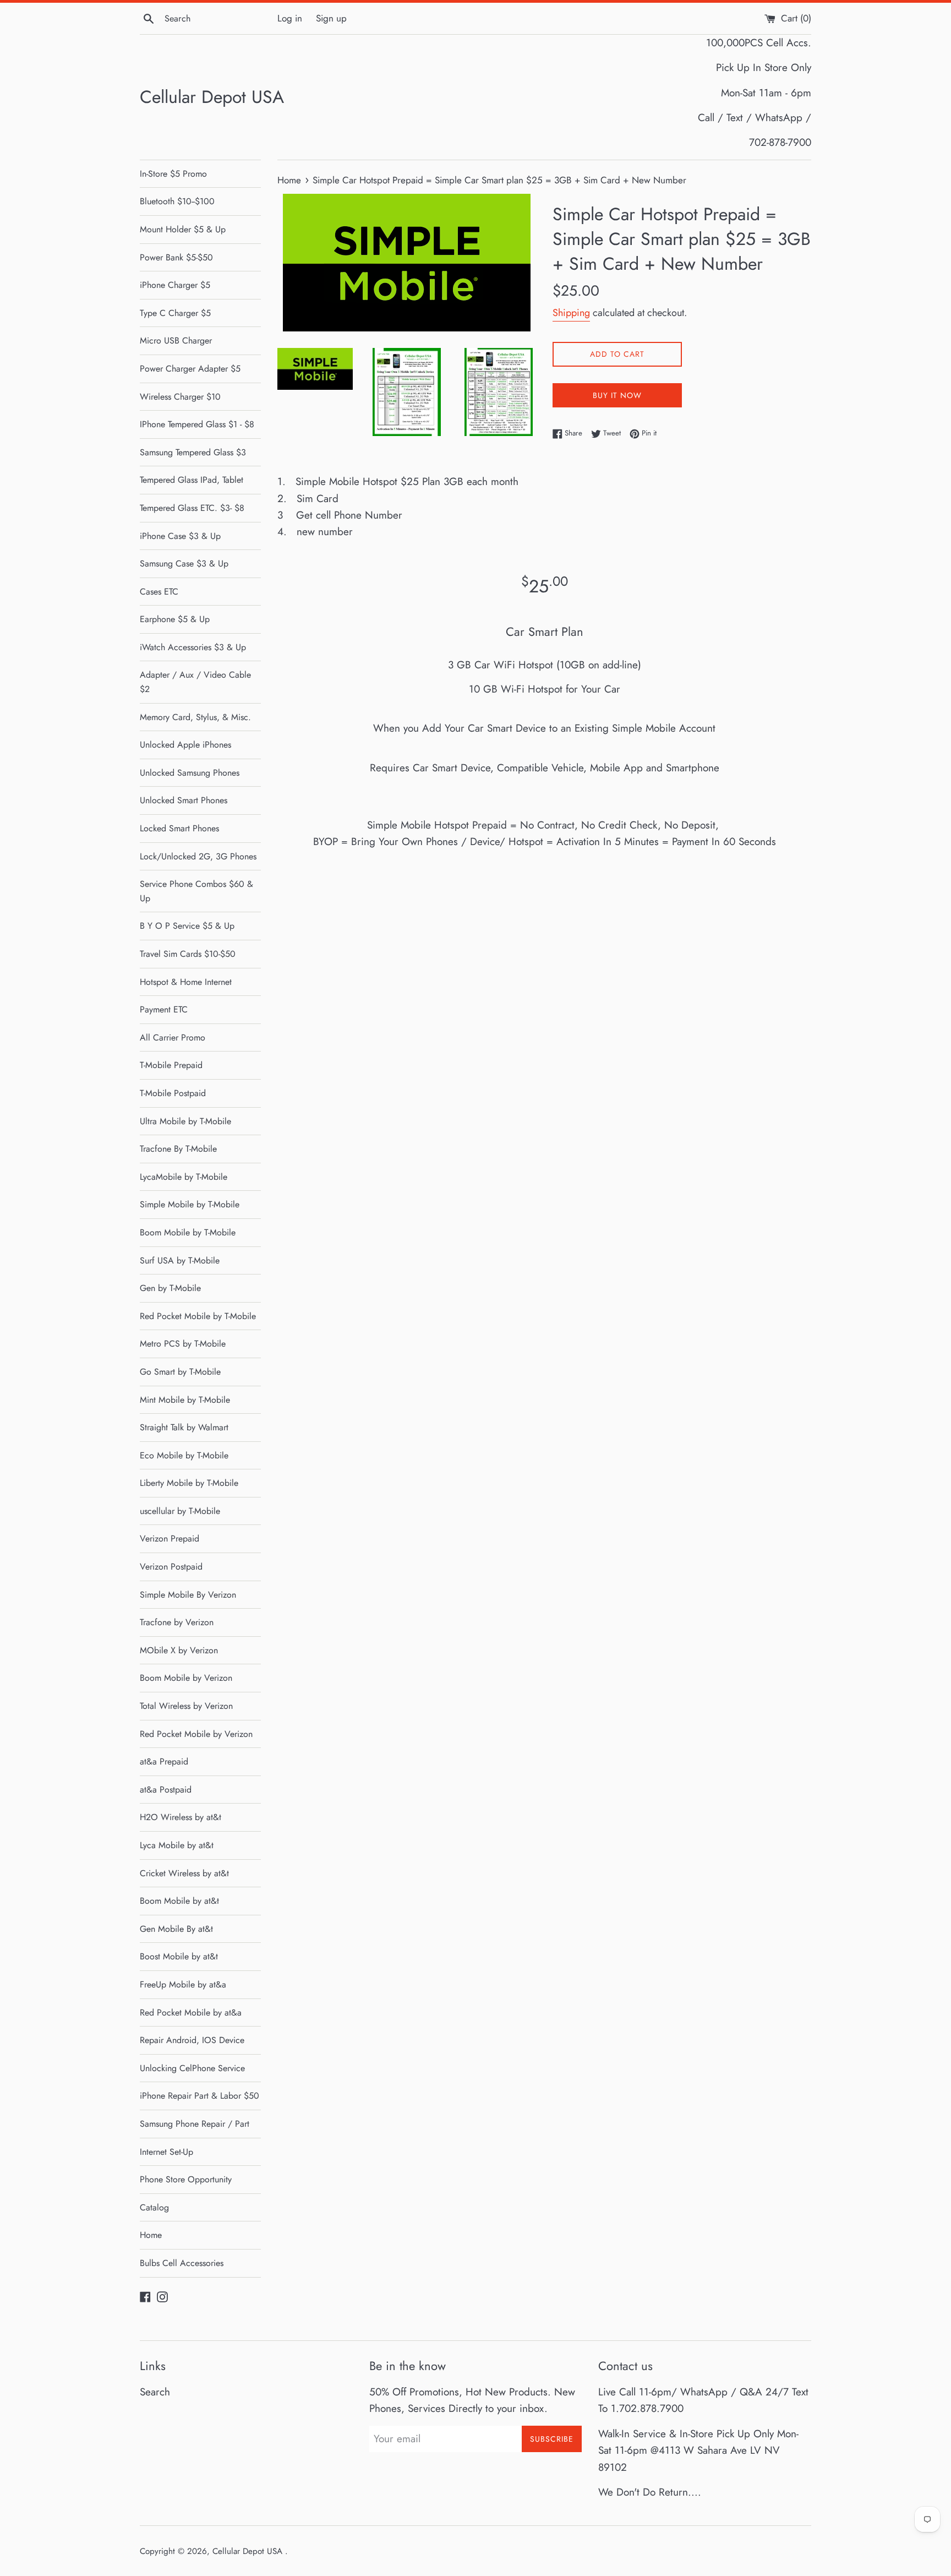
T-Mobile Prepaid (171, 1065)
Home (151, 2235)
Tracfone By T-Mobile (178, 1149)
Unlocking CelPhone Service (192, 2068)
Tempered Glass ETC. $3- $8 (192, 508)
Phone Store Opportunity (186, 2179)
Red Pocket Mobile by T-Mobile (198, 1316)
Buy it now (617, 395)
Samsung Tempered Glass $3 (193, 452)
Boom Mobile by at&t (179, 1901)
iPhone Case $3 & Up (180, 536)
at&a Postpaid (166, 1790)
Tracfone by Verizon (177, 1622)
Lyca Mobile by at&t (177, 1845)
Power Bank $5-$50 (176, 257)
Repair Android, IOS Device (192, 2040)
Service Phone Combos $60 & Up (196, 891)
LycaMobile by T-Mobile (184, 1177)
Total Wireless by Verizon (186, 1706)
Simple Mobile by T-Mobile (190, 1204)
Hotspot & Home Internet (186, 982)
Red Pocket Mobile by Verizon (196, 1734)
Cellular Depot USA (212, 97)
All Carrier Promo (173, 1038)
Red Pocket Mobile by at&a (191, 2013)
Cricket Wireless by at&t (184, 1873)
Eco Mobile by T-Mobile (184, 1455)
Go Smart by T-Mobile (180, 1372)
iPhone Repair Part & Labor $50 (200, 2096)
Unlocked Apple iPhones (185, 745)
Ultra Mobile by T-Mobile (185, 1121)
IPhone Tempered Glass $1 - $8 (197, 424)
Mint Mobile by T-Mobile (185, 1400)
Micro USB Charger (176, 341)
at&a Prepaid (164, 1761)
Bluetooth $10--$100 (177, 201)
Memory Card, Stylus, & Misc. (195, 717)
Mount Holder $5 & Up (183, 229)
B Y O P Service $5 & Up (187, 926)
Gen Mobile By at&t (176, 1929)
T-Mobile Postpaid (173, 1093)
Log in (290, 18)
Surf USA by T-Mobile (180, 1260)
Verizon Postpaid (171, 1567)
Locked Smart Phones (179, 828)
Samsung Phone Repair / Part (195, 2124)
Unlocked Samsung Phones (190, 773)
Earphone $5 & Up (175, 619)
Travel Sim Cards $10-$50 (188, 954)
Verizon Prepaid (170, 1538)
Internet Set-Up (166, 2152)
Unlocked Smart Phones (184, 800)
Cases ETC (159, 592)
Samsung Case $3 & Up (184, 563)
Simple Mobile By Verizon (188, 1595)
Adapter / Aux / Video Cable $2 (195, 682)
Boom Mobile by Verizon (186, 1678)
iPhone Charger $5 (175, 285)
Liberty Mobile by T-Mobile (189, 1483)
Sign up (331, 18)
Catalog (154, 2207)
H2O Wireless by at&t (181, 1817)
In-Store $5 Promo (173, 174)
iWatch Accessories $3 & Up (193, 647)
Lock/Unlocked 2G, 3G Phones (198, 856)
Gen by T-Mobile (170, 1288)
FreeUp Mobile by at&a (183, 1984)
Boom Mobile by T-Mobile (188, 1232)
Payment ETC (164, 1009)
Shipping (571, 313)
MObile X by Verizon (179, 1650)
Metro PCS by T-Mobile (183, 1344)
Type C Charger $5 (175, 313)
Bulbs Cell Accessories (182, 2263)
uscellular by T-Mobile (180, 1511)
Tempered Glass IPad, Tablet (192, 480)
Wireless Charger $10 (180, 397)
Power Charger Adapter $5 (190, 369)
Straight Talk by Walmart (184, 1427)
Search (155, 2392)
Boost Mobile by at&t (179, 1956)
